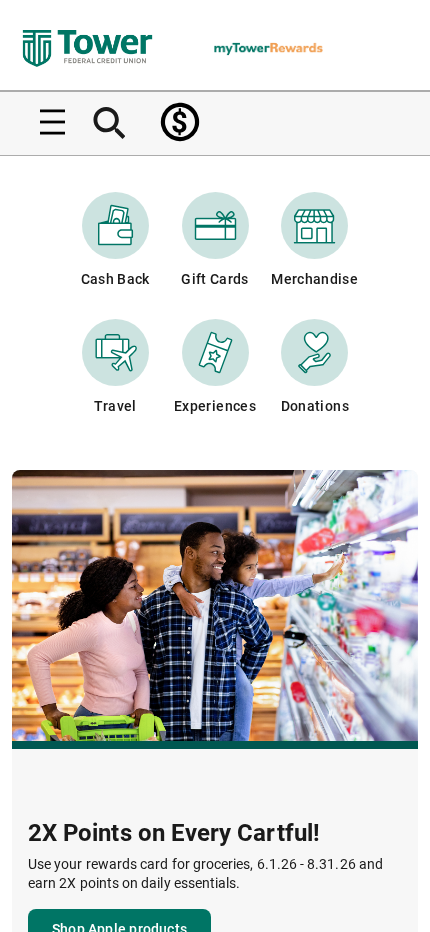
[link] (180, 122)
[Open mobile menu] (45, 122)
